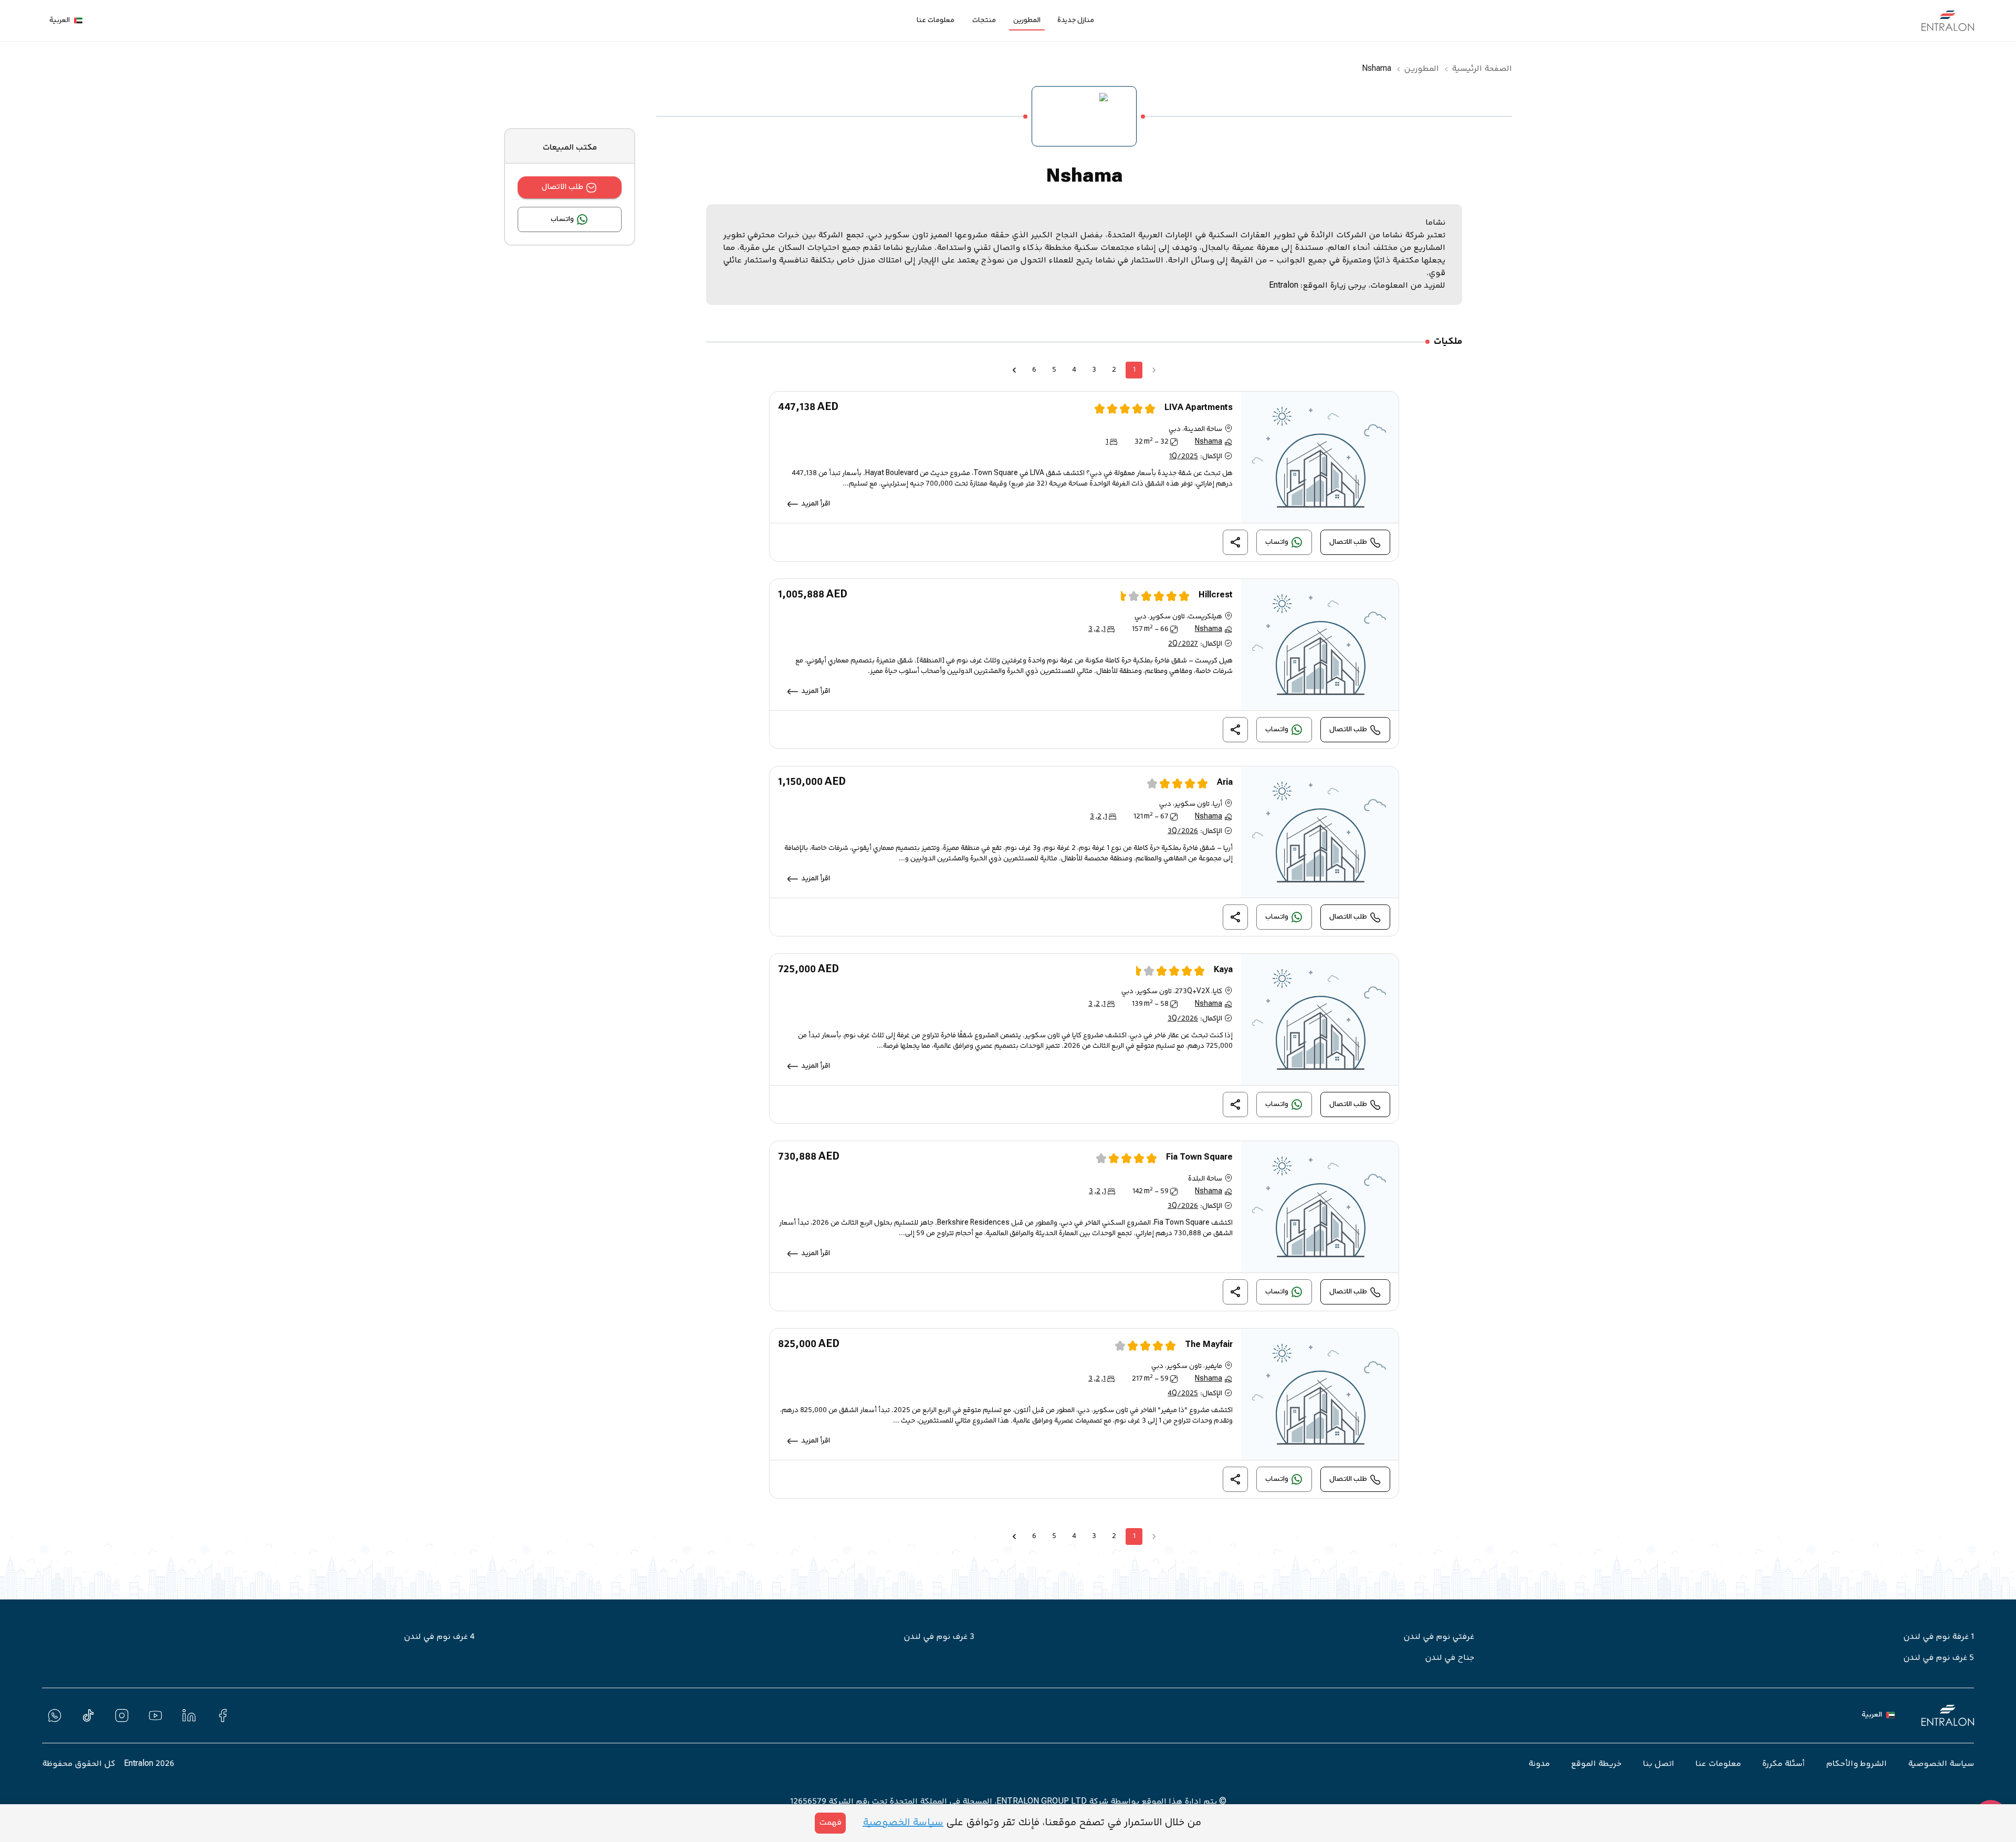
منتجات (984, 20)
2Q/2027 (1183, 644)
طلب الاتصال (563, 187)
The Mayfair (1209, 1345)
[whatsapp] (55, 1715)
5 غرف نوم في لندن (1939, 1658)
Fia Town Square (1199, 1158)
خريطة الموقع (1596, 1764)
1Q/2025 (1184, 457)
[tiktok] (88, 1715)
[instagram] (122, 1715)
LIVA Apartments (1199, 408)
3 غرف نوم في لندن (939, 1637)
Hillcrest (1216, 596)
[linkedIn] (189, 1715)
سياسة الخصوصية (1941, 1764)
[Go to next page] (1014, 370)
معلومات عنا (936, 20)
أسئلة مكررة (1783, 1764)
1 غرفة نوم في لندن (1939, 1637)
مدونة (1539, 1764)
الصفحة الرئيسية (1482, 69)
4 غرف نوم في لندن (439, 1637)
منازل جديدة (1076, 20)
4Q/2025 (1183, 1394)
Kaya (1223, 970)
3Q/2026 (1183, 831)
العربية (60, 21)
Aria (1225, 783)
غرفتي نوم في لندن (1439, 1637)
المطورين (1027, 20)
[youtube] (155, 1715)
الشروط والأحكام (1856, 1764)
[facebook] (223, 1715)
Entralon (1284, 286)
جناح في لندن (1450, 1658)
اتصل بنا (1658, 1764)
